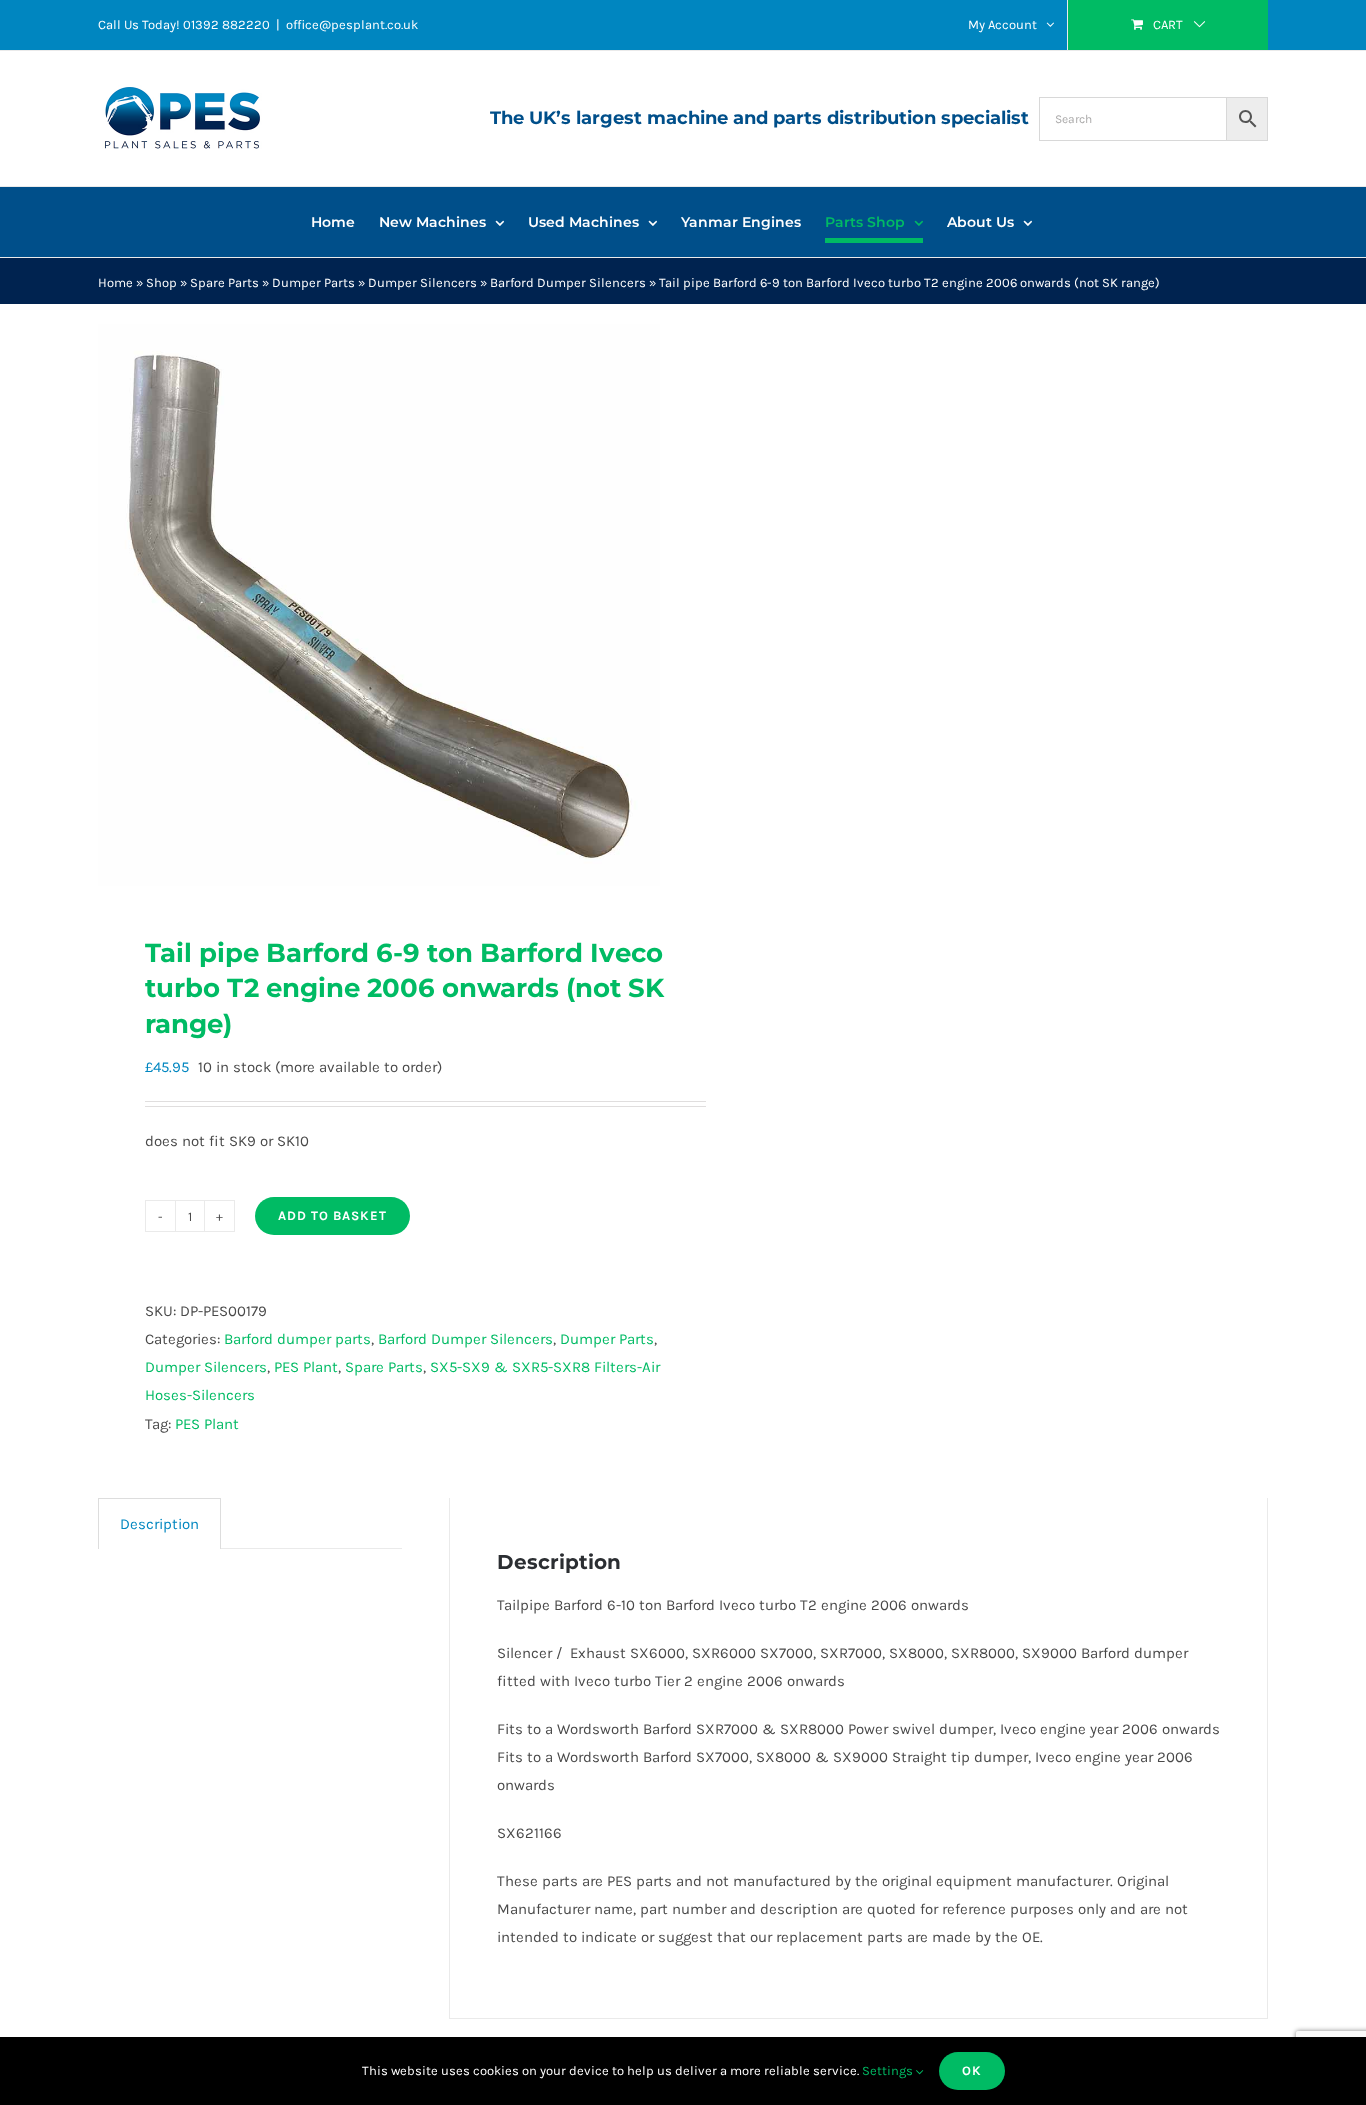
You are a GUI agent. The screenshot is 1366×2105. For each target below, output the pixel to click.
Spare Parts (224, 282)
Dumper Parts (313, 282)
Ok (972, 2070)
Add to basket (332, 1215)
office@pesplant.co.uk (352, 24)
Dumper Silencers (422, 282)
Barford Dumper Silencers (568, 282)
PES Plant (306, 1367)
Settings (889, 2070)
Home (115, 282)
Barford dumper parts (297, 1339)
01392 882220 (226, 24)
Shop (161, 282)
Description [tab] (159, 1524)
